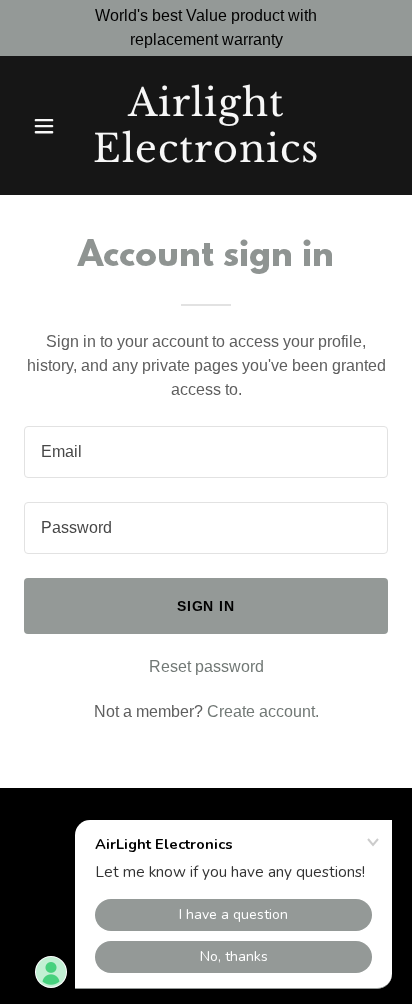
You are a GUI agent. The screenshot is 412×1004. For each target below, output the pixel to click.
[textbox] (206, 452)
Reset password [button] (206, 666)
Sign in (206, 606)
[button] (51, 126)
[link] (206, 156)
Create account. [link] (263, 711)
